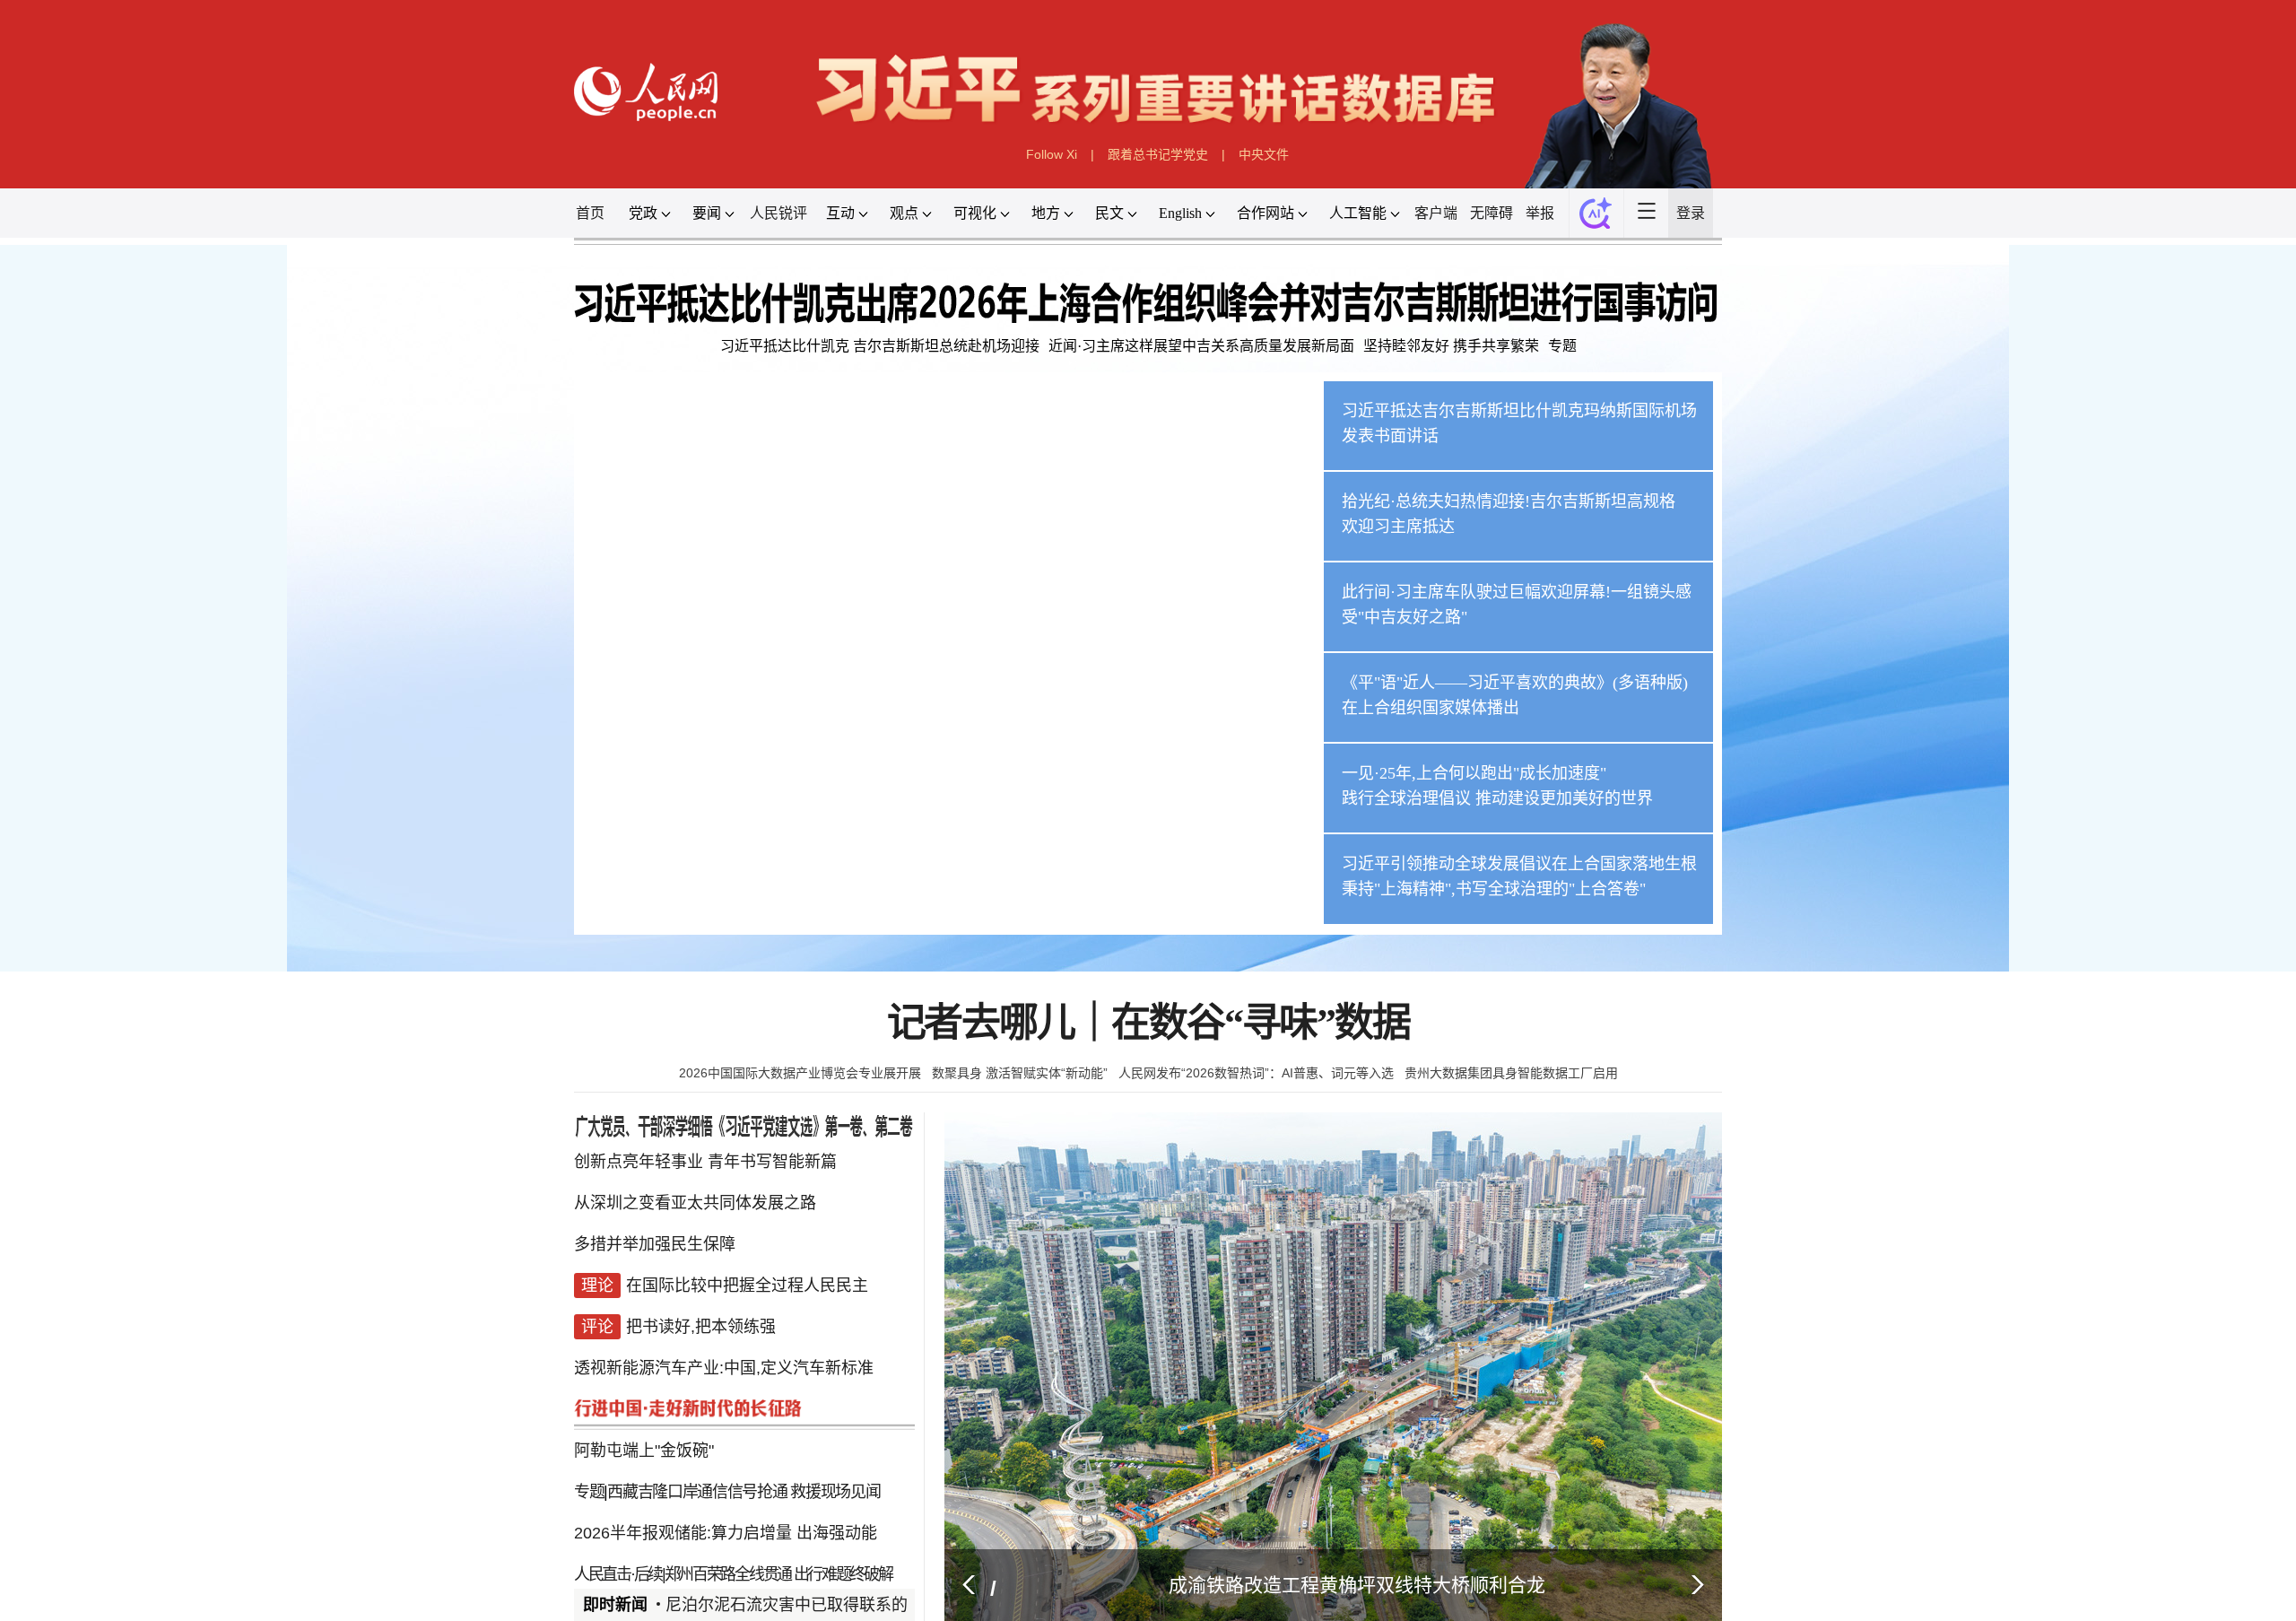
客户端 (1709, 412)
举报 (1910, 412)
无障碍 (1817, 412)
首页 (66, 412)
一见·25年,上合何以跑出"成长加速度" (1782, 1499)
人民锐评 (431, 412)
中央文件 (1370, 299)
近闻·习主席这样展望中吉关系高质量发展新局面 (1251, 671)
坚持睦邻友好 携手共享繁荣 (1735, 671)
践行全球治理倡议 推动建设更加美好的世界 (1826, 1548)
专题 (1951, 671)
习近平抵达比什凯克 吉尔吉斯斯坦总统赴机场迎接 (627, 671)
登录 (2201, 412)
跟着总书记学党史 (1167, 299)
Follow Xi (962, 299)
